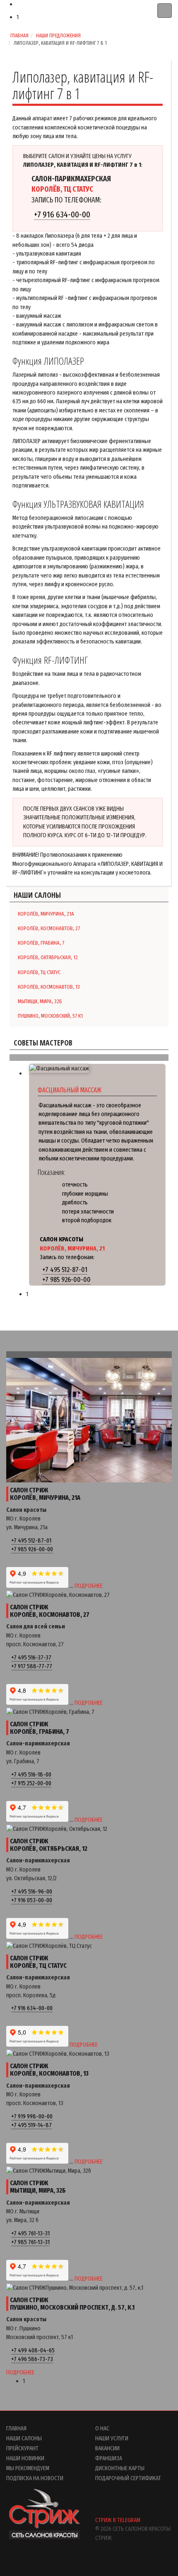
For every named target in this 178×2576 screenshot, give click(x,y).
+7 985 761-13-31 (30, 2242)
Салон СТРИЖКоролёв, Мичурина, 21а (45, 1494)
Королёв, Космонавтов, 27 (49, 928)
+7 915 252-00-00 (31, 1783)
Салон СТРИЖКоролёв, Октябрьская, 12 (49, 1845)
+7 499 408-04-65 (33, 2350)
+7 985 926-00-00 (66, 1280)
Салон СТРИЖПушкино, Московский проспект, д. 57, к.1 (72, 2304)
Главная (19, 35)
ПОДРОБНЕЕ (89, 1586)
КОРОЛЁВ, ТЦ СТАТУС (62, 189)
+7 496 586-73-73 (32, 2359)
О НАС (102, 2428)
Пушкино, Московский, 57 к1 (50, 1016)
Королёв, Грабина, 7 (41, 943)
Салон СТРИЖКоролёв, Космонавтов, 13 (49, 2070)
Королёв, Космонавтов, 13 (49, 987)
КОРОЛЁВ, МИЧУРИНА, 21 (72, 1248)
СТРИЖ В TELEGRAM (118, 2520)
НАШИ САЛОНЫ (24, 2438)
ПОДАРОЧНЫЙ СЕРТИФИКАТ (128, 2478)
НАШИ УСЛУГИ (112, 2438)
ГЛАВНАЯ (16, 2428)
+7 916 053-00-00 (32, 1900)
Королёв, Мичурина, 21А (46, 914)
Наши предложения (58, 35)
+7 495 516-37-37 (31, 1657)
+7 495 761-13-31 (30, 2233)
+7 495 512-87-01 (65, 1270)
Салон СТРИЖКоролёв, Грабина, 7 (40, 1728)
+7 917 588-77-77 (32, 1666)
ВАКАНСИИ (107, 2448)
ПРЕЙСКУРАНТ (22, 2448)
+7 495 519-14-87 (31, 2125)
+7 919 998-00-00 (32, 2116)
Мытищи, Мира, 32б (40, 1001)
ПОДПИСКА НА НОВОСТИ (35, 2478)
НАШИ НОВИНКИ (25, 2458)
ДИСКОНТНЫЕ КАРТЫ (120, 2468)
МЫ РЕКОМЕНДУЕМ (28, 2468)
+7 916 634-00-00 (62, 214)
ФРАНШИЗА (109, 2458)
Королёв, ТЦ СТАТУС (39, 972)
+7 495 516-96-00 (32, 1891)
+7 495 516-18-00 (31, 1774)
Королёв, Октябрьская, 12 (48, 957)
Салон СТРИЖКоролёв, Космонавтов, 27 (50, 1611)
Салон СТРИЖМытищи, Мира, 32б (38, 2187)
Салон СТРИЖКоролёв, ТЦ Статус (38, 1962)
